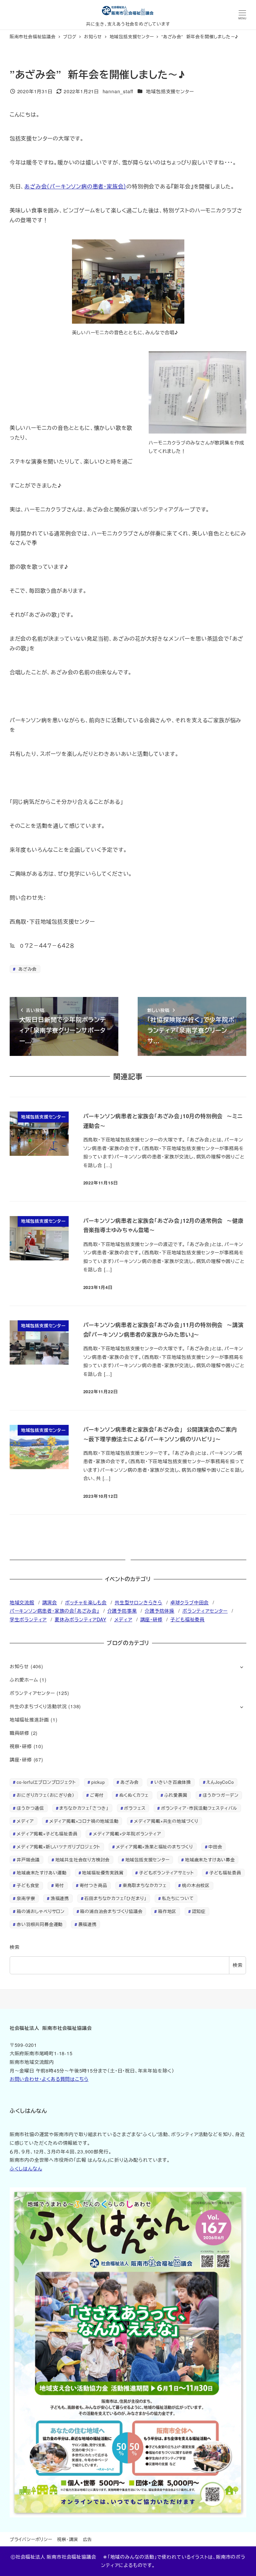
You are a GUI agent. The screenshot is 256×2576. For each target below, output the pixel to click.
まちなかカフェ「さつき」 (84, 1808)
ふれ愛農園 (176, 1795)
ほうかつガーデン (220, 1795)
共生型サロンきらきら (138, 1602)
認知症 (199, 1911)
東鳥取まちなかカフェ (145, 1885)
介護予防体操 (159, 1611)
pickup (98, 1782)
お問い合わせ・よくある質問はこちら (49, 2079)
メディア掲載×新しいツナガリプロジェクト (58, 1847)
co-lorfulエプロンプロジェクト (46, 1782)
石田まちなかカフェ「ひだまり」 (115, 1898)
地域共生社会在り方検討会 (83, 1860)
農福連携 (87, 1924)
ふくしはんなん (26, 2168)
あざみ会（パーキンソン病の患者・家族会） (75, 186)
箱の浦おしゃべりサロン (41, 1911)
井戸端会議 (28, 1860)
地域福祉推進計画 (29, 1720)
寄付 (60, 1885)
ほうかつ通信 (30, 1808)
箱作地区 (167, 1911)
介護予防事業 (122, 1611)
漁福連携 (60, 1898)
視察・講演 (67, 2539)
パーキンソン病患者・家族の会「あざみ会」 (54, 1611)
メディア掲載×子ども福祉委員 (47, 1834)
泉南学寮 (26, 1898)
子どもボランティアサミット (166, 1873)
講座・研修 (151, 1619)
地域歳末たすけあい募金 (210, 1860)
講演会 (50, 1602)
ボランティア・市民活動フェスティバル (199, 1808)
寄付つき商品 (93, 1885)
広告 (88, 2539)
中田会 (215, 1847)
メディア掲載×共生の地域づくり (166, 1821)
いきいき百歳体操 (173, 1782)
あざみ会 (27, 969)
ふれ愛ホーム (24, 1680)
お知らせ (19, 1666)
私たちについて (178, 1898)
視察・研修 (21, 1746)
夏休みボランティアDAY (80, 1619)
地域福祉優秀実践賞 (103, 1873)
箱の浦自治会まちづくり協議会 (111, 1911)
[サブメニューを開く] (241, 1667)
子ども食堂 (28, 1885)
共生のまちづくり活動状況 (38, 1706)
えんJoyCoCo (220, 1782)
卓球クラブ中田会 (189, 1602)
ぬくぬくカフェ (134, 1795)
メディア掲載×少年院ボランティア (127, 1834)
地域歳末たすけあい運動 (42, 1873)
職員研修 (19, 1733)
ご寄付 (97, 1795)
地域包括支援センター (170, 91)
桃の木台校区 (196, 1885)
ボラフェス (135, 1808)
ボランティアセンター (205, 1611)
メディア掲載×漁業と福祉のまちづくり (154, 1847)
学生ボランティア (28, 1619)
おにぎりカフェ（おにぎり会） (45, 1795)
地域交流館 (22, 1602)
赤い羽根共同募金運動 (40, 1924)
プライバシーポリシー (31, 2539)
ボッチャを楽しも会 (86, 1602)
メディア (123, 1619)
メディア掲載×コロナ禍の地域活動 (84, 1821)
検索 (15, 1947)
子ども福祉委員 (187, 1619)
